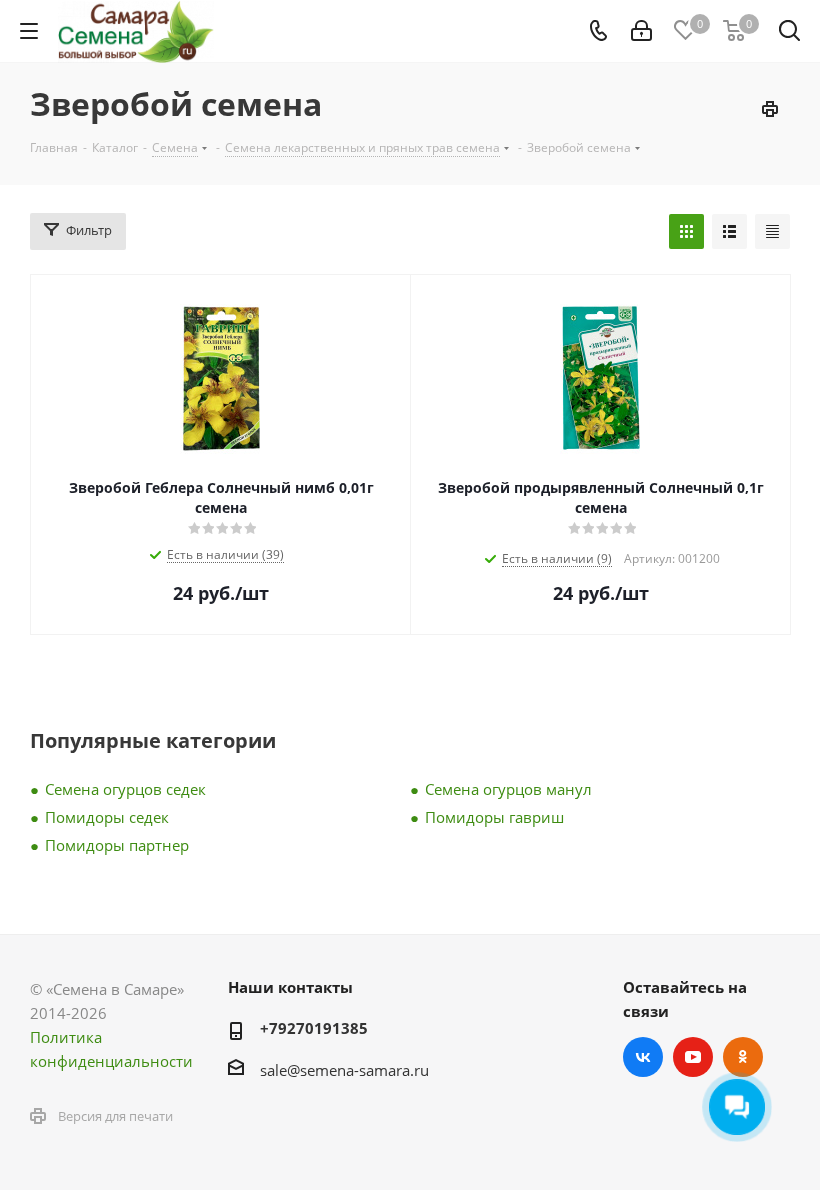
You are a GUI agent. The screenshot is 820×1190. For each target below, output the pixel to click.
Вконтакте (643, 1057)
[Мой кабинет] (641, 31)
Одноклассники (743, 1057)
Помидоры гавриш (494, 817)
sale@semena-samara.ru (344, 1070)
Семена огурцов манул (508, 789)
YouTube (693, 1057)
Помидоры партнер (117, 845)
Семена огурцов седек (125, 789)
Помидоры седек (107, 817)
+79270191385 (314, 1028)
